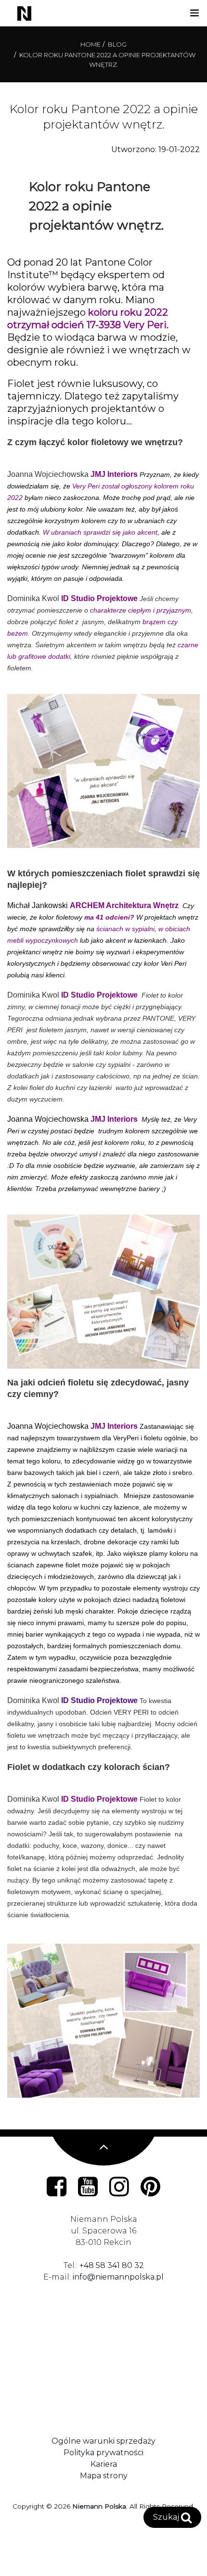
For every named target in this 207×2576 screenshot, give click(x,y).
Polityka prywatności (103, 2453)
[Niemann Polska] (19, 13)
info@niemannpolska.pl (118, 2277)
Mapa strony (104, 2476)
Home (91, 44)
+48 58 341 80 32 (112, 2265)
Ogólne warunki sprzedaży (103, 2441)
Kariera (104, 2464)
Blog (117, 44)
